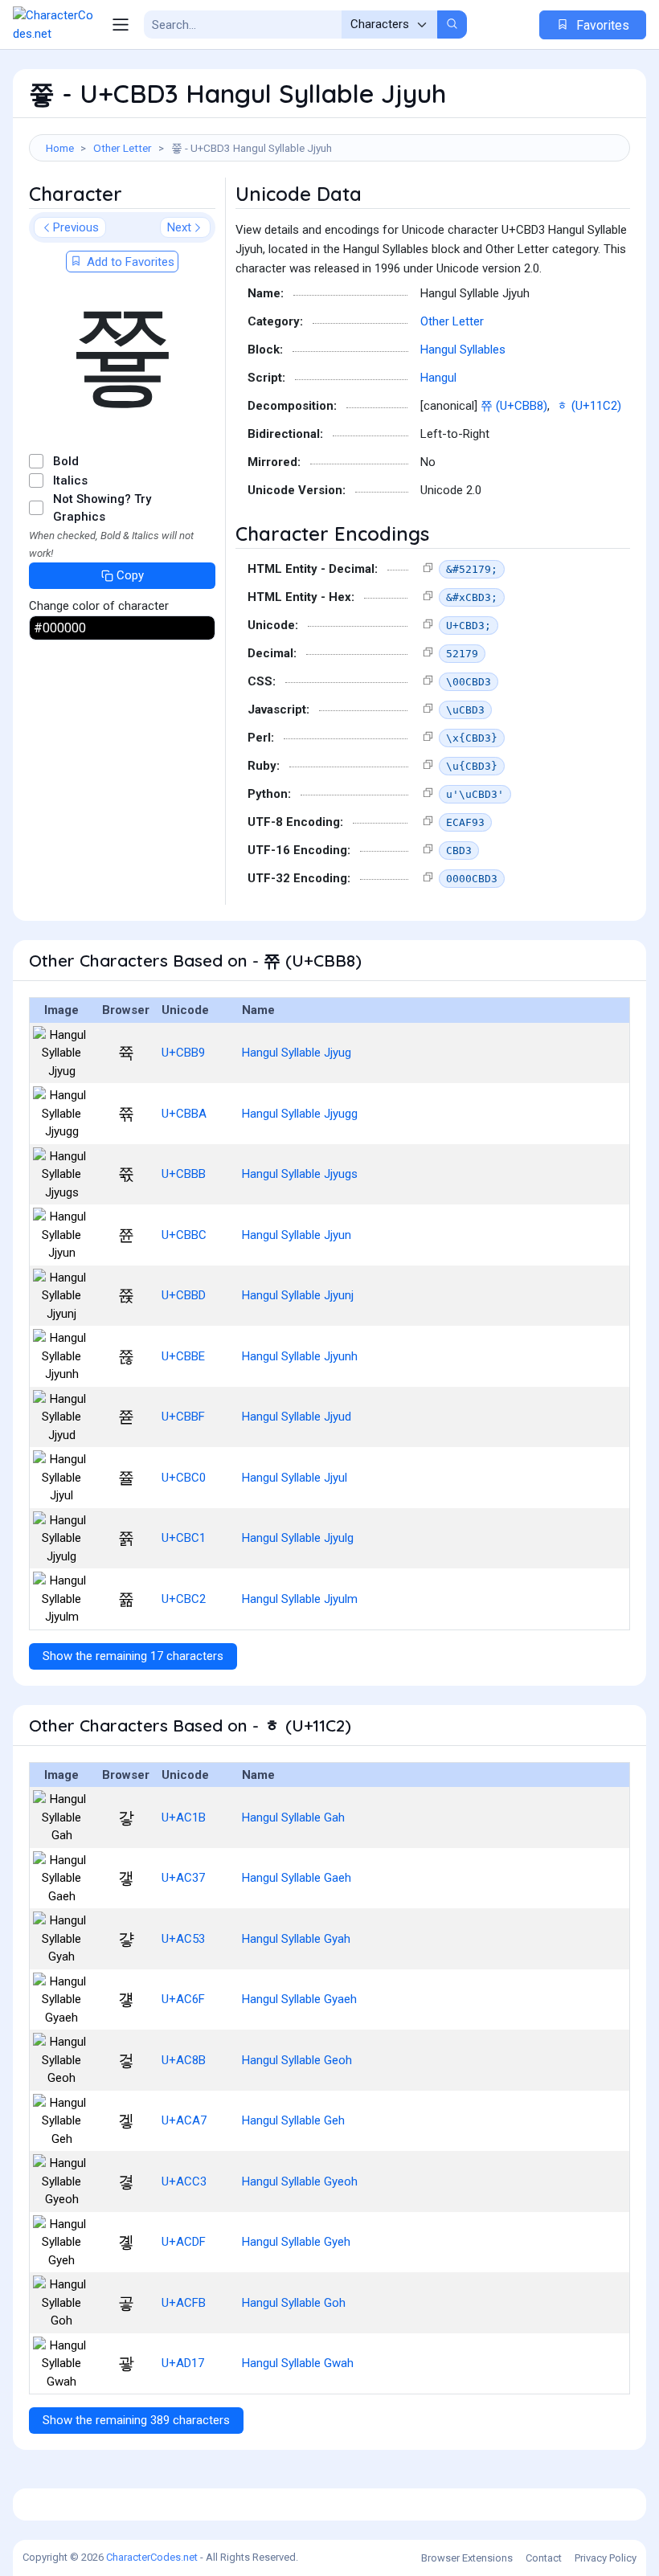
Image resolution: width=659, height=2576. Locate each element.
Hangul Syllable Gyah (296, 1939)
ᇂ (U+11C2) (589, 406)
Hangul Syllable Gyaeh (299, 1999)
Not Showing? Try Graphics (102, 508)
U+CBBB (184, 1174)
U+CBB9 (183, 1053)
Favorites (601, 25)
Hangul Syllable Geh (293, 2120)
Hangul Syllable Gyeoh (300, 2181)
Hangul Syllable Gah (293, 1818)
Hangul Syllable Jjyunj (298, 1295)
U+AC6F (183, 1999)
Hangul (438, 378)
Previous (76, 227)
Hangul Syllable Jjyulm (300, 1599)
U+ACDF (184, 2242)
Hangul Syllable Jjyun (297, 1235)
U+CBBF (183, 1417)
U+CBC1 (184, 1538)
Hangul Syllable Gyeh (296, 2242)
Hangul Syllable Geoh (297, 2060)
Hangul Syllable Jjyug (297, 1053)
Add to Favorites (129, 262)
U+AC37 (183, 1878)
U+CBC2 (184, 1599)
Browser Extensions (467, 2558)
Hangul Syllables (463, 350)
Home (60, 148)
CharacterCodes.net (152, 2557)
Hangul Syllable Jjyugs (300, 1174)
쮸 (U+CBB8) (514, 406)
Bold (66, 461)
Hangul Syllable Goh (294, 2303)
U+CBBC (184, 1235)
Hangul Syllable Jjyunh (300, 1356)
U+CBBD (184, 1295)
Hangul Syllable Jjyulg (298, 1538)
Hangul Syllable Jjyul (295, 1478)
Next (179, 227)
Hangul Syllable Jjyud (297, 1417)
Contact (544, 2558)
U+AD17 (183, 2363)
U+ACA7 (184, 2120)
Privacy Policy (606, 2558)
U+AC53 (183, 1939)
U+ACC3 (184, 2181)
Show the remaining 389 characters (136, 2420)
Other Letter (123, 148)
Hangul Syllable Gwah (298, 2363)
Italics (70, 480)
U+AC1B (184, 1818)
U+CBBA (184, 1114)
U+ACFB (184, 2303)
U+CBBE (183, 1356)
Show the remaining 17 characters (133, 1656)
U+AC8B (184, 2060)
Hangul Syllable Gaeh (297, 1878)
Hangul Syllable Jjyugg (300, 1114)
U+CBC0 (184, 1478)
